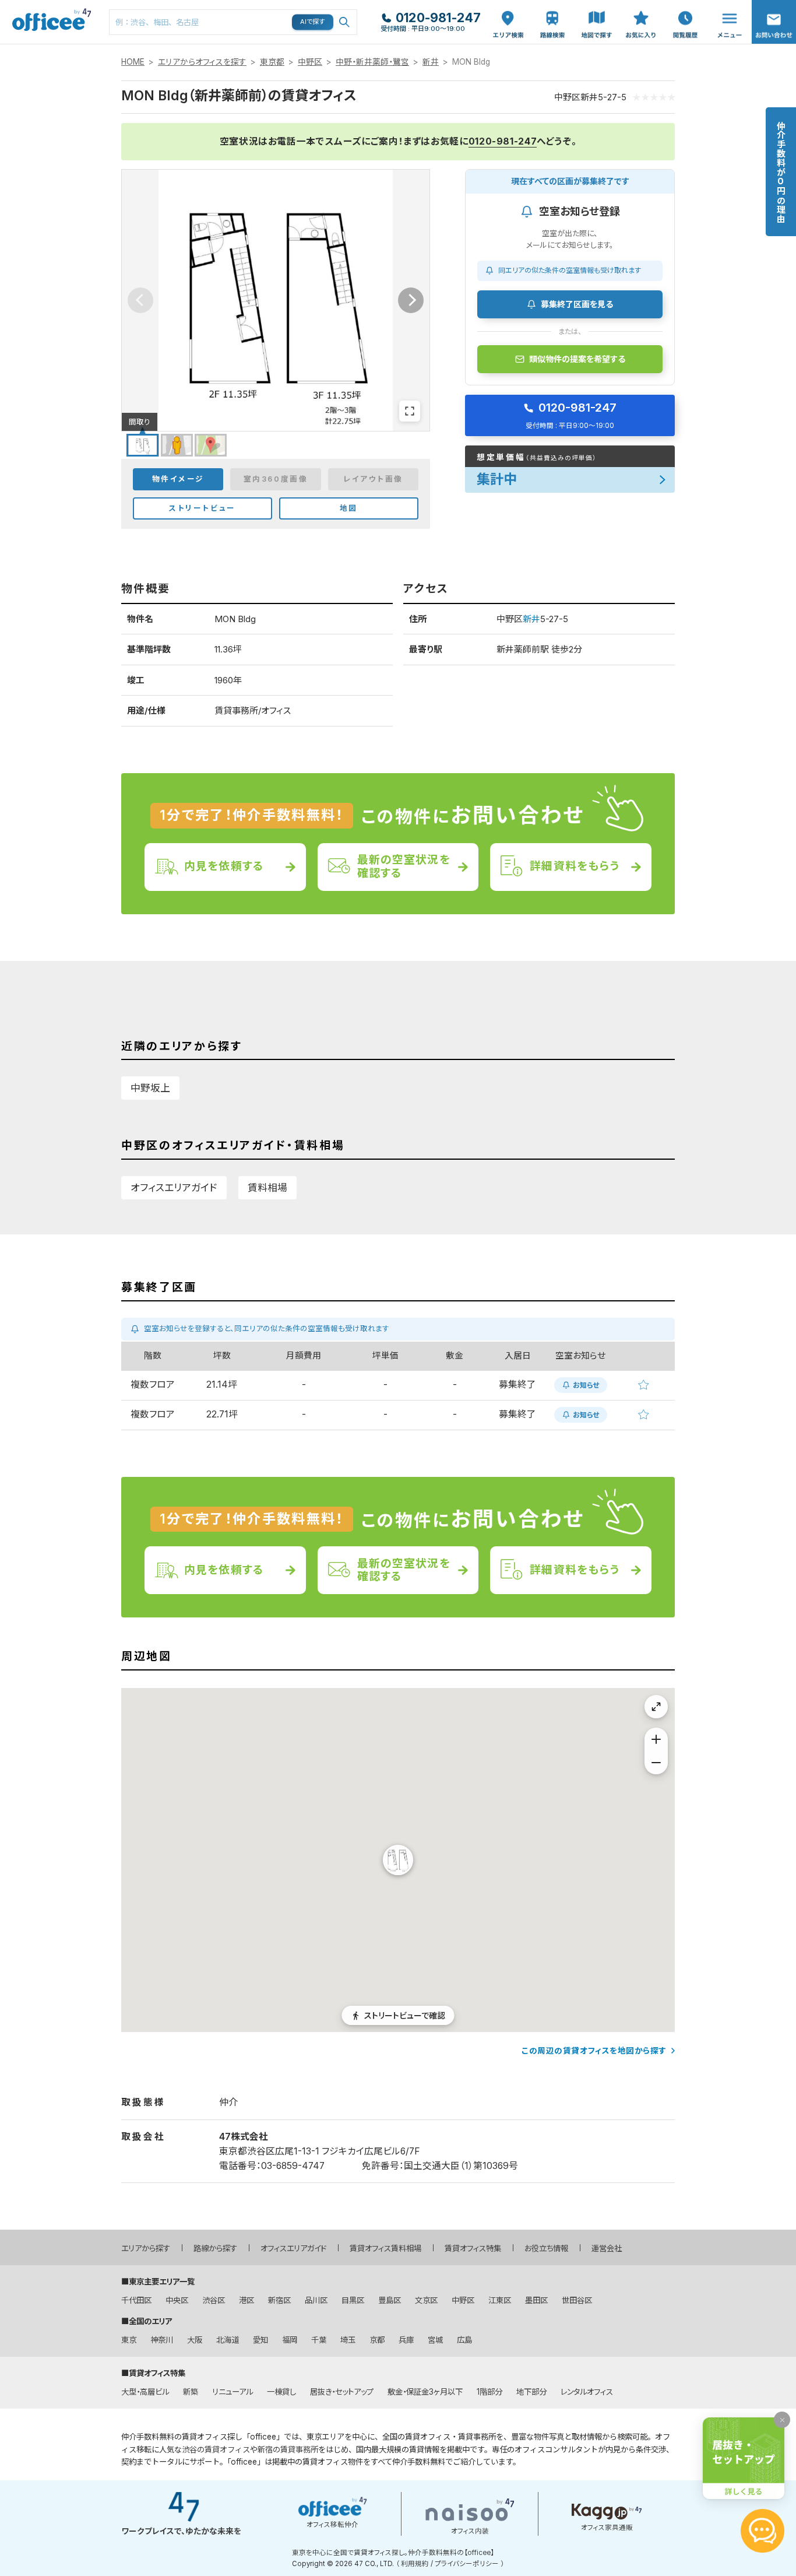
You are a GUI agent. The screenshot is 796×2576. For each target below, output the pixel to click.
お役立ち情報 (546, 2248)
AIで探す (313, 22)
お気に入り (641, 12)
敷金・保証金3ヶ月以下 (425, 2392)
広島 (464, 2340)
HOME (133, 62)
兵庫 (406, 2340)
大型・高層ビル (145, 2392)
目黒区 (353, 2300)
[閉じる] (782, 2420)
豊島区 (390, 2300)
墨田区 (536, 2300)
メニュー (727, 6)
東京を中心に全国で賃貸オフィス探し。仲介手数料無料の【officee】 (393, 2553)
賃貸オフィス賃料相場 (385, 2248)
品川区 (316, 2300)
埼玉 (348, 2340)
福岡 (290, 2340)
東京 (129, 2340)
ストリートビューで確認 (405, 2015)
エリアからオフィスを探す (202, 62)
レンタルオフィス (587, 2392)
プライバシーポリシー (467, 2564)
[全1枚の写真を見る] (410, 411)
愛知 (260, 2340)
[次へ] (411, 300)
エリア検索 (508, 12)
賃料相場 (267, 1188)
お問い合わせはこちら (774, 18)
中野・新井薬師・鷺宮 (372, 62)
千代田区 (136, 2300)
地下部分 (531, 2392)
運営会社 (607, 2248)
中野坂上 (150, 1088)
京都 (377, 2340)
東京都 (272, 62)
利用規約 (415, 2564)
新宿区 (279, 2300)
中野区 (310, 62)
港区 (246, 2300)
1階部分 (489, 2392)
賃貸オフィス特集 (473, 2248)
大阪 (195, 2340)
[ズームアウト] (656, 1763)
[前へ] (140, 300)
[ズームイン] (656, 1739)
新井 (431, 62)
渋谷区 (214, 2300)
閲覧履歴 (684, 6)
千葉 (319, 2340)
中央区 (177, 2300)
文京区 (426, 2300)
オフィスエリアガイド (174, 1188)
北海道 (228, 2340)
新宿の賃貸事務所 (288, 2449)
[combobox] (233, 22)
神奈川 (162, 2340)
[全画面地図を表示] (656, 1707)
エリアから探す (146, 2248)
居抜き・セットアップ (342, 2392)
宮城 (435, 2340)
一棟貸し (281, 2392)
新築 (191, 2392)
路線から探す (215, 2248)
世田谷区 (577, 2300)
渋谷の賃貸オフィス (216, 2449)
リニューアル (233, 2392)
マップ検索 (597, 12)
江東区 (500, 2300)
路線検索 (551, 6)
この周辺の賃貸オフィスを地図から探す (594, 2051)
